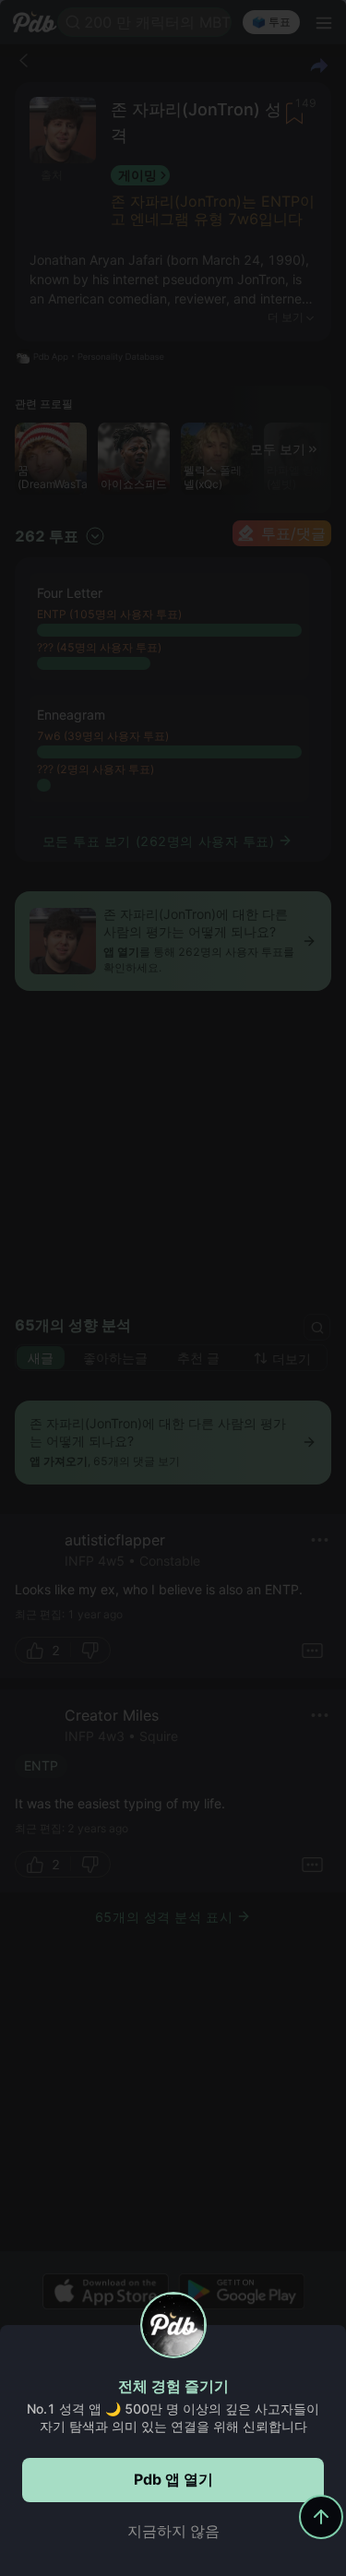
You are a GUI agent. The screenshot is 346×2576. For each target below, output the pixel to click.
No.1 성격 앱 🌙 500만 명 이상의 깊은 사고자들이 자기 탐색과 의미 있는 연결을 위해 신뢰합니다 (173, 2417)
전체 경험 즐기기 (173, 2386)
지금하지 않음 (173, 2531)
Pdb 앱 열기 (173, 2479)
